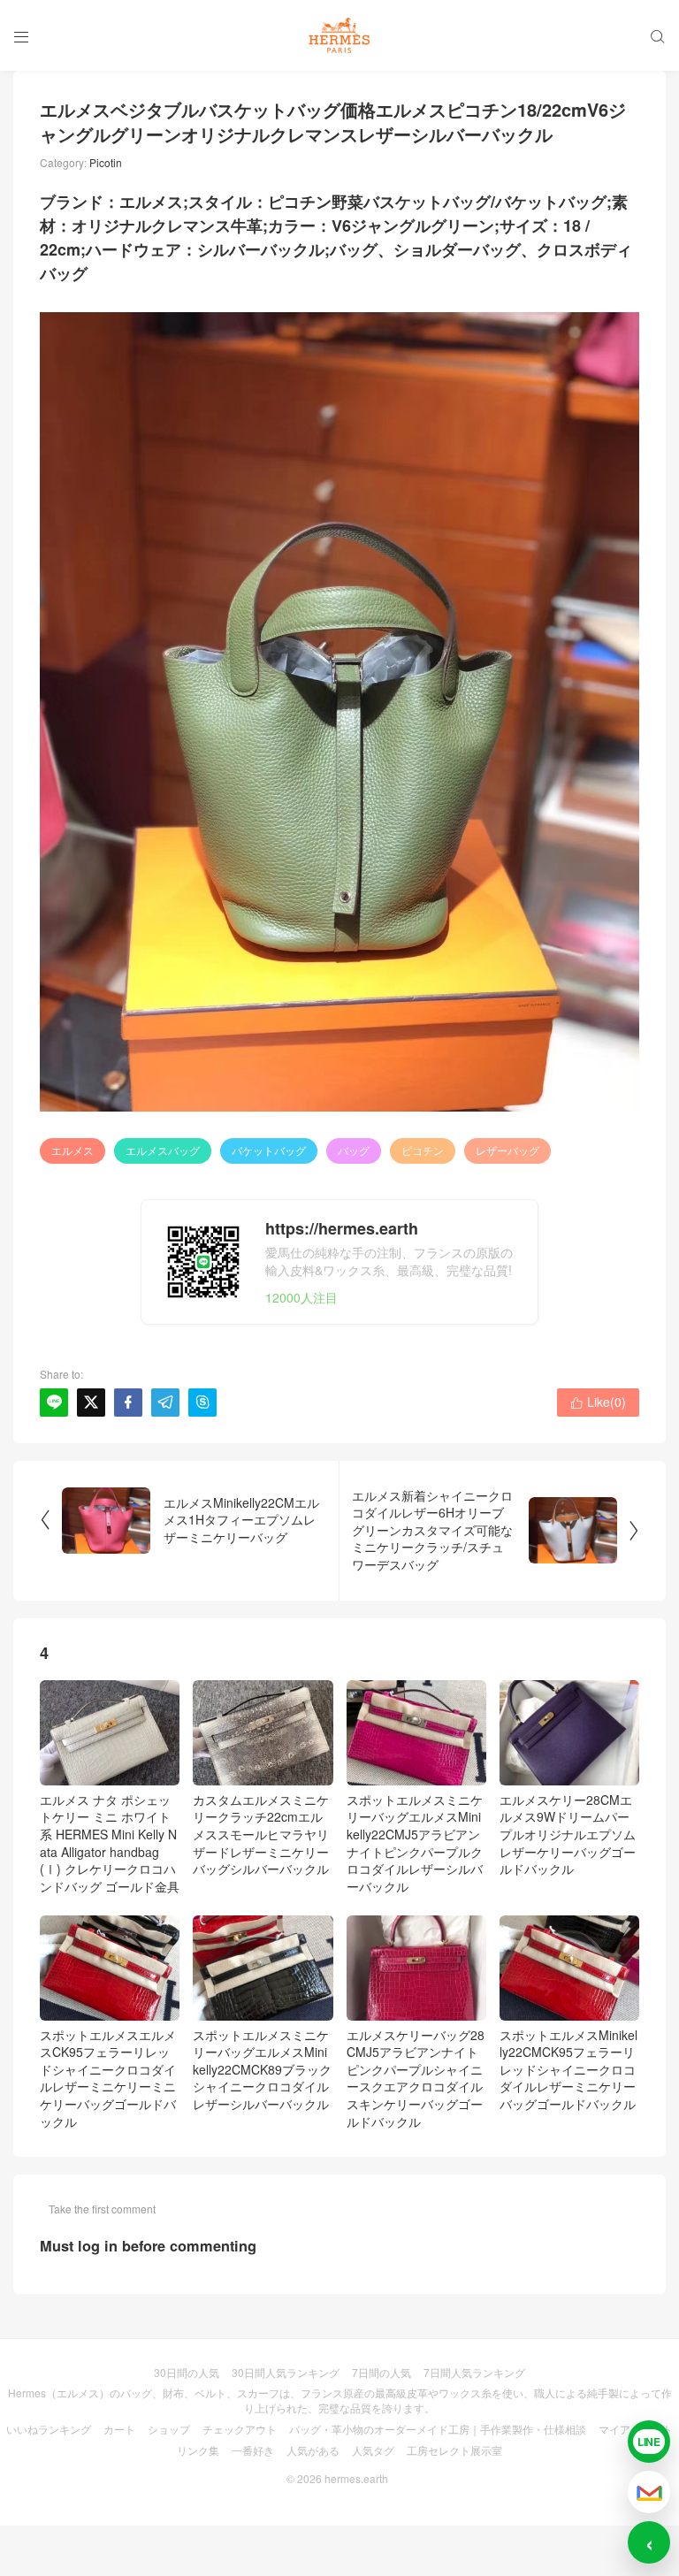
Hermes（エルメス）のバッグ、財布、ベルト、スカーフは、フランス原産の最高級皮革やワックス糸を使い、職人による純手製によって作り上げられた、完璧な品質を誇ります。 (340, 2400)
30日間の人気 (187, 2372)
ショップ (169, 2429)
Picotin (106, 162)
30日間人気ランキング (286, 2372)
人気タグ (373, 2450)
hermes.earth (356, 2478)
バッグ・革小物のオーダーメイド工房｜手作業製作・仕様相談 (438, 2429)
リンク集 (198, 2450)
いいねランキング (49, 2429)
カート (119, 2429)
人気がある (313, 2450)
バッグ (354, 1150)
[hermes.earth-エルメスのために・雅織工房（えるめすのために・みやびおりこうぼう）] (339, 35)
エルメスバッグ (163, 1150)
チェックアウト (240, 2429)
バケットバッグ (269, 1150)
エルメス (72, 1150)
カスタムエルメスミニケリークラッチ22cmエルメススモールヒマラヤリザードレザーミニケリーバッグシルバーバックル (261, 1834)
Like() (598, 1402)
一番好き (253, 2450)
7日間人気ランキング (474, 2372)
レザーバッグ (507, 1150)
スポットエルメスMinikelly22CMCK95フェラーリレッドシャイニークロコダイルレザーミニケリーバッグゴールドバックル (568, 2069)
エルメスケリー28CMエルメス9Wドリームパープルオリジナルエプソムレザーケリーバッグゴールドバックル (568, 1834)
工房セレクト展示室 (454, 2450)
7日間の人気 (381, 2372)
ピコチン (423, 1150)
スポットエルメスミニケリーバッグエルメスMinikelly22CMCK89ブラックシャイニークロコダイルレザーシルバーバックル (262, 2069)
